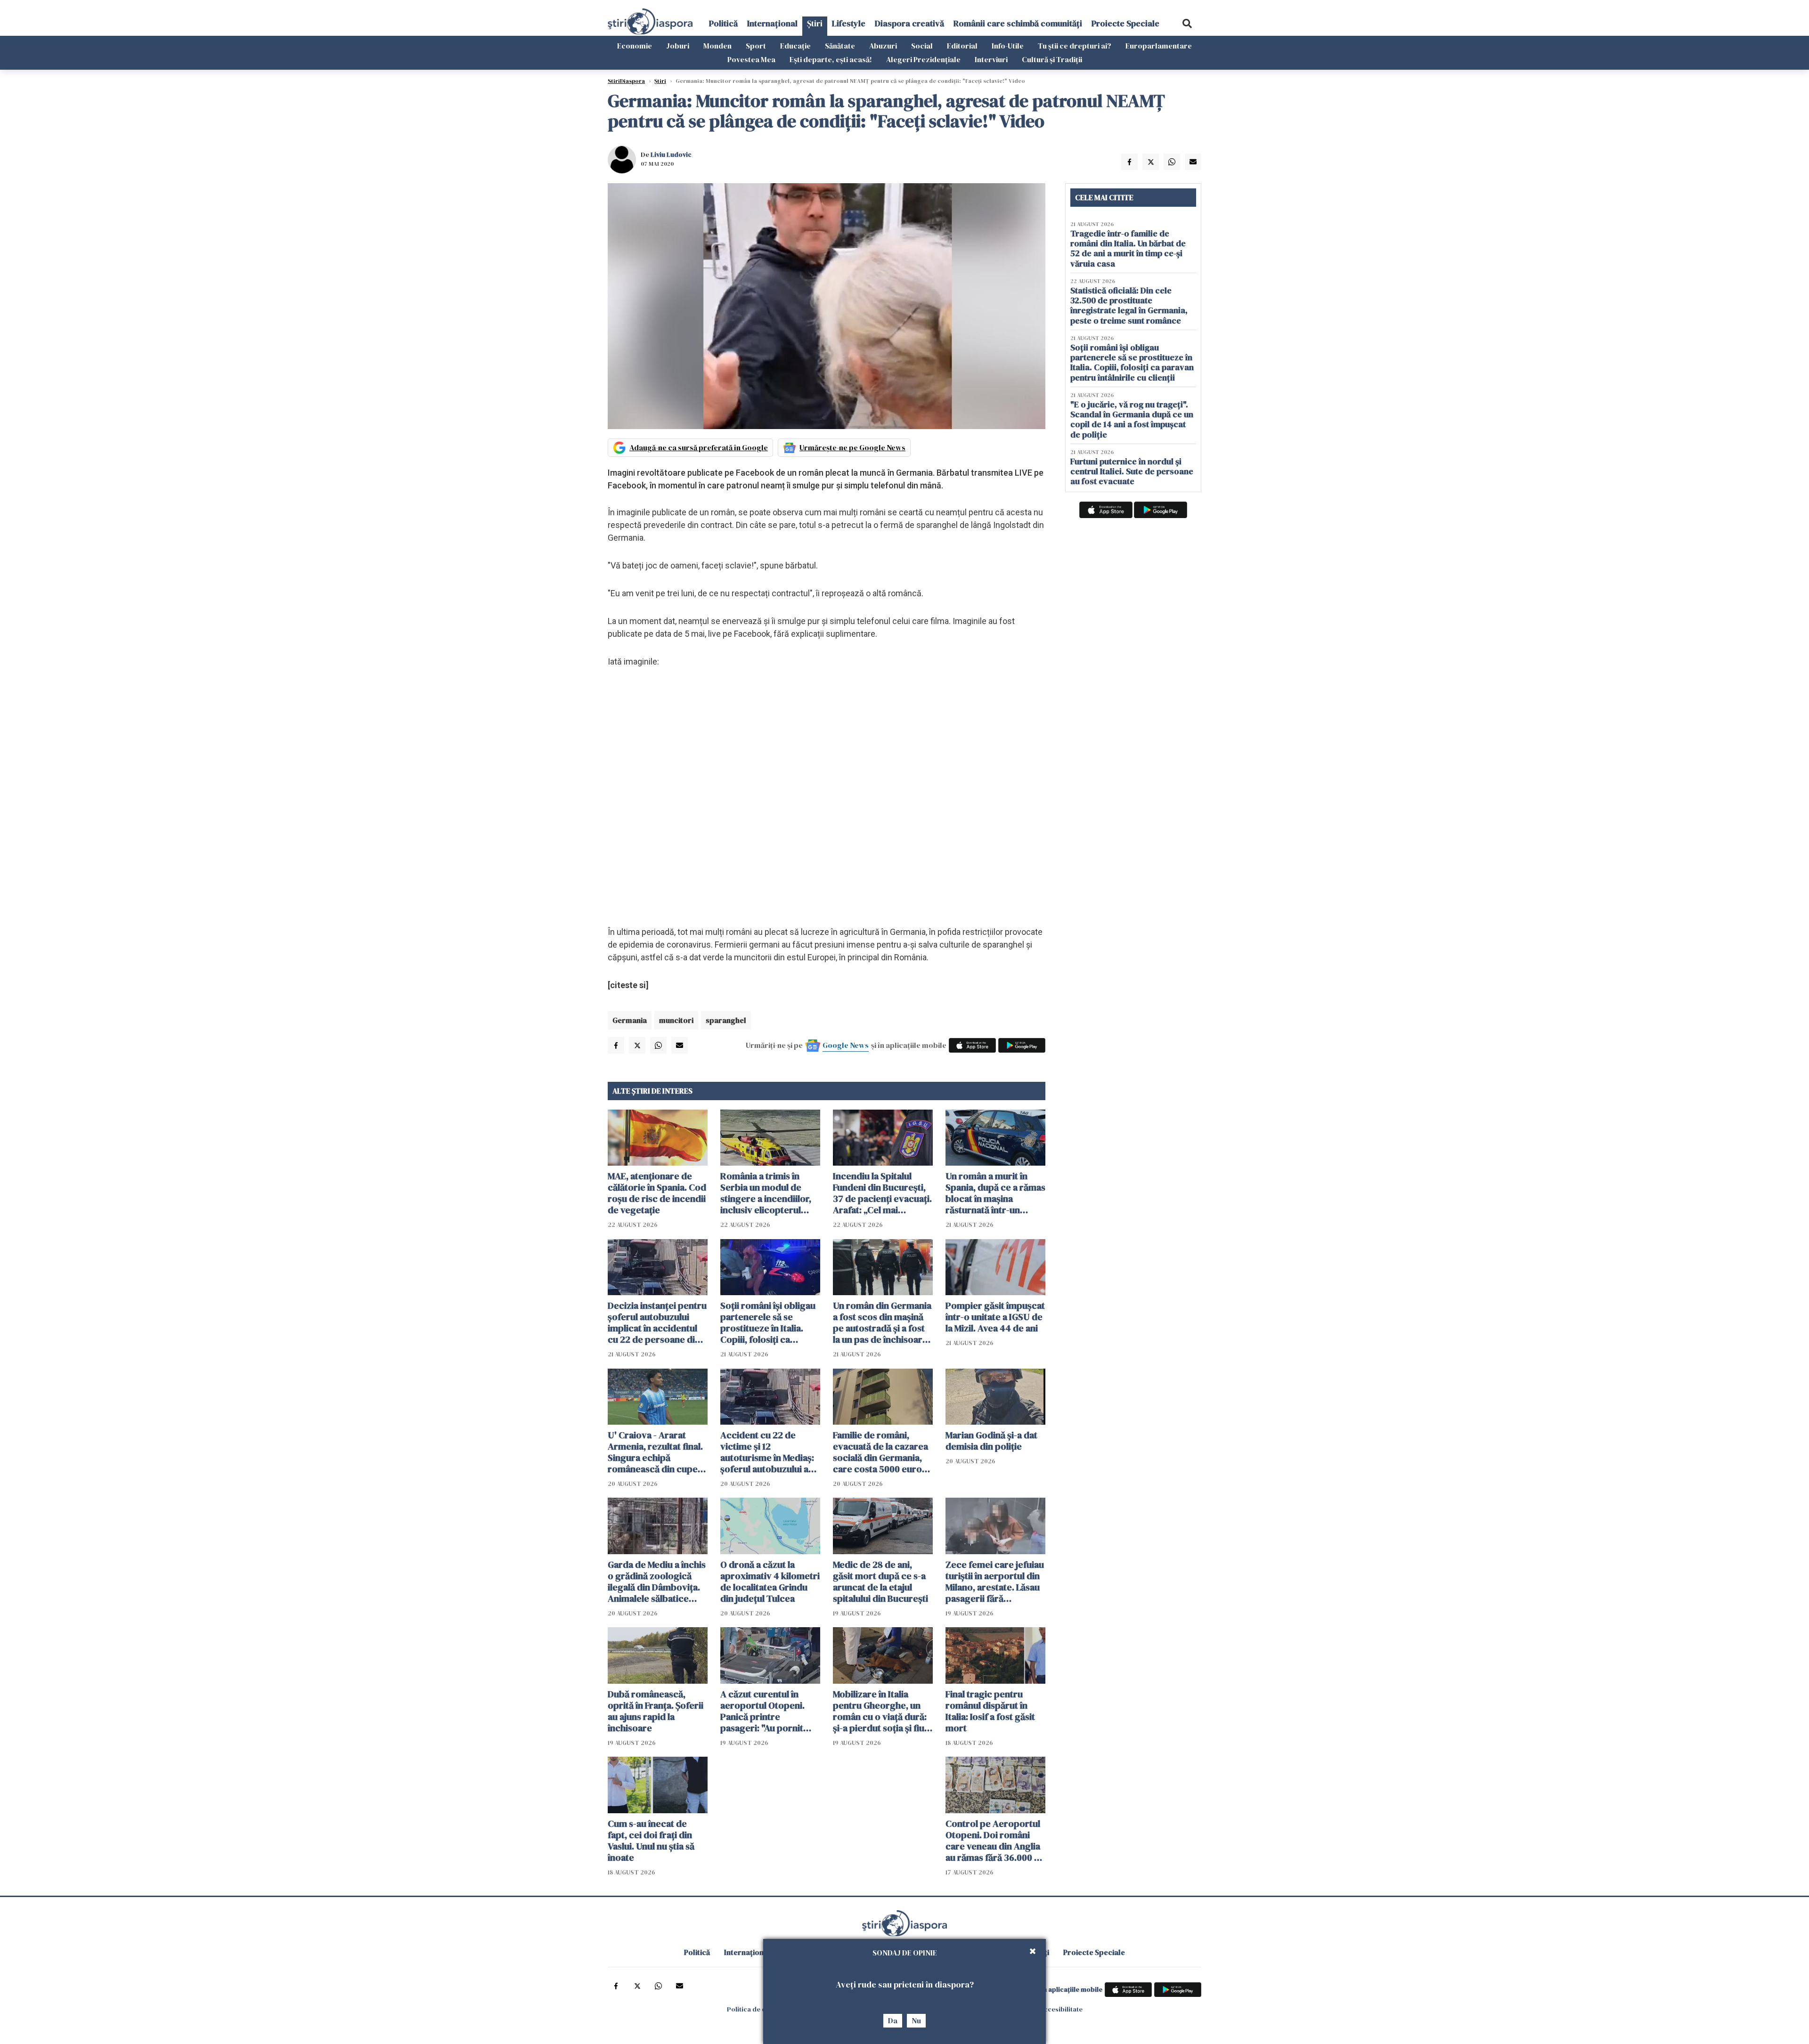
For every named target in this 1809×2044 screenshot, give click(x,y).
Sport (756, 46)
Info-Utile (1008, 46)
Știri (815, 23)
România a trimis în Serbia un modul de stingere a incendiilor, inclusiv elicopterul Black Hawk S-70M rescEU (766, 1193)
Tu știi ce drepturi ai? (1075, 46)
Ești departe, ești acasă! (831, 59)
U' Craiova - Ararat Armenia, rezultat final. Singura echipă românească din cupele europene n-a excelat (656, 1452)
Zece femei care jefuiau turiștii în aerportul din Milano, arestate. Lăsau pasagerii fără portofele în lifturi (995, 1582)
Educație (795, 46)
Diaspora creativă (909, 23)
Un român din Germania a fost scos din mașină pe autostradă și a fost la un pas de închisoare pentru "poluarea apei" (882, 1322)
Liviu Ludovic (671, 154)
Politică (723, 23)
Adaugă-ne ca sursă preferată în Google (699, 447)
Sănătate (840, 46)
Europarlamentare (1159, 46)
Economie (635, 46)
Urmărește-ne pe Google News (852, 447)
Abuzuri (883, 46)
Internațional (772, 23)
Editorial (962, 46)
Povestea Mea (751, 59)
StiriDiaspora (626, 81)
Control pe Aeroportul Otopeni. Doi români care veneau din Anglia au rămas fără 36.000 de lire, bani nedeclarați (995, 1841)
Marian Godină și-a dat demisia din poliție (991, 1441)
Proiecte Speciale (1125, 23)
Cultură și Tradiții (1052, 59)
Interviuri (991, 59)
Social (922, 46)
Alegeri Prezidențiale (923, 59)
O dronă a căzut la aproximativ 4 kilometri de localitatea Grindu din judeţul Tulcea (770, 1582)
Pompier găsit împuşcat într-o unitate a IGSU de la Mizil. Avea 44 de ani (995, 1317)
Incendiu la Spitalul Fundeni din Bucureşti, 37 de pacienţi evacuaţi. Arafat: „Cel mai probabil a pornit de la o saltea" (882, 1193)
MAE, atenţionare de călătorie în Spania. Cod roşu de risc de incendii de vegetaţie (657, 1193)
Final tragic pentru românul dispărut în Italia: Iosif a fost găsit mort (990, 1711)
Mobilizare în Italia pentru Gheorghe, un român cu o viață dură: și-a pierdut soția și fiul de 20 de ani (880, 1711)
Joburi (678, 46)
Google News (846, 1045)
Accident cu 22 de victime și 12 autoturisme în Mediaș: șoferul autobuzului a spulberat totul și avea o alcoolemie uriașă (770, 1452)
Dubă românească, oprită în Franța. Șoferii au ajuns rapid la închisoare (656, 1711)
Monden (717, 46)
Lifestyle (849, 23)
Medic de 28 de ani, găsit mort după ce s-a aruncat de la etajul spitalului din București (880, 1582)
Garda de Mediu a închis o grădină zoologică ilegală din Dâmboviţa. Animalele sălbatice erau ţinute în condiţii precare (657, 1582)
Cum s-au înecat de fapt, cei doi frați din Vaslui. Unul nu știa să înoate (651, 1841)
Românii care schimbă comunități (1018, 23)
